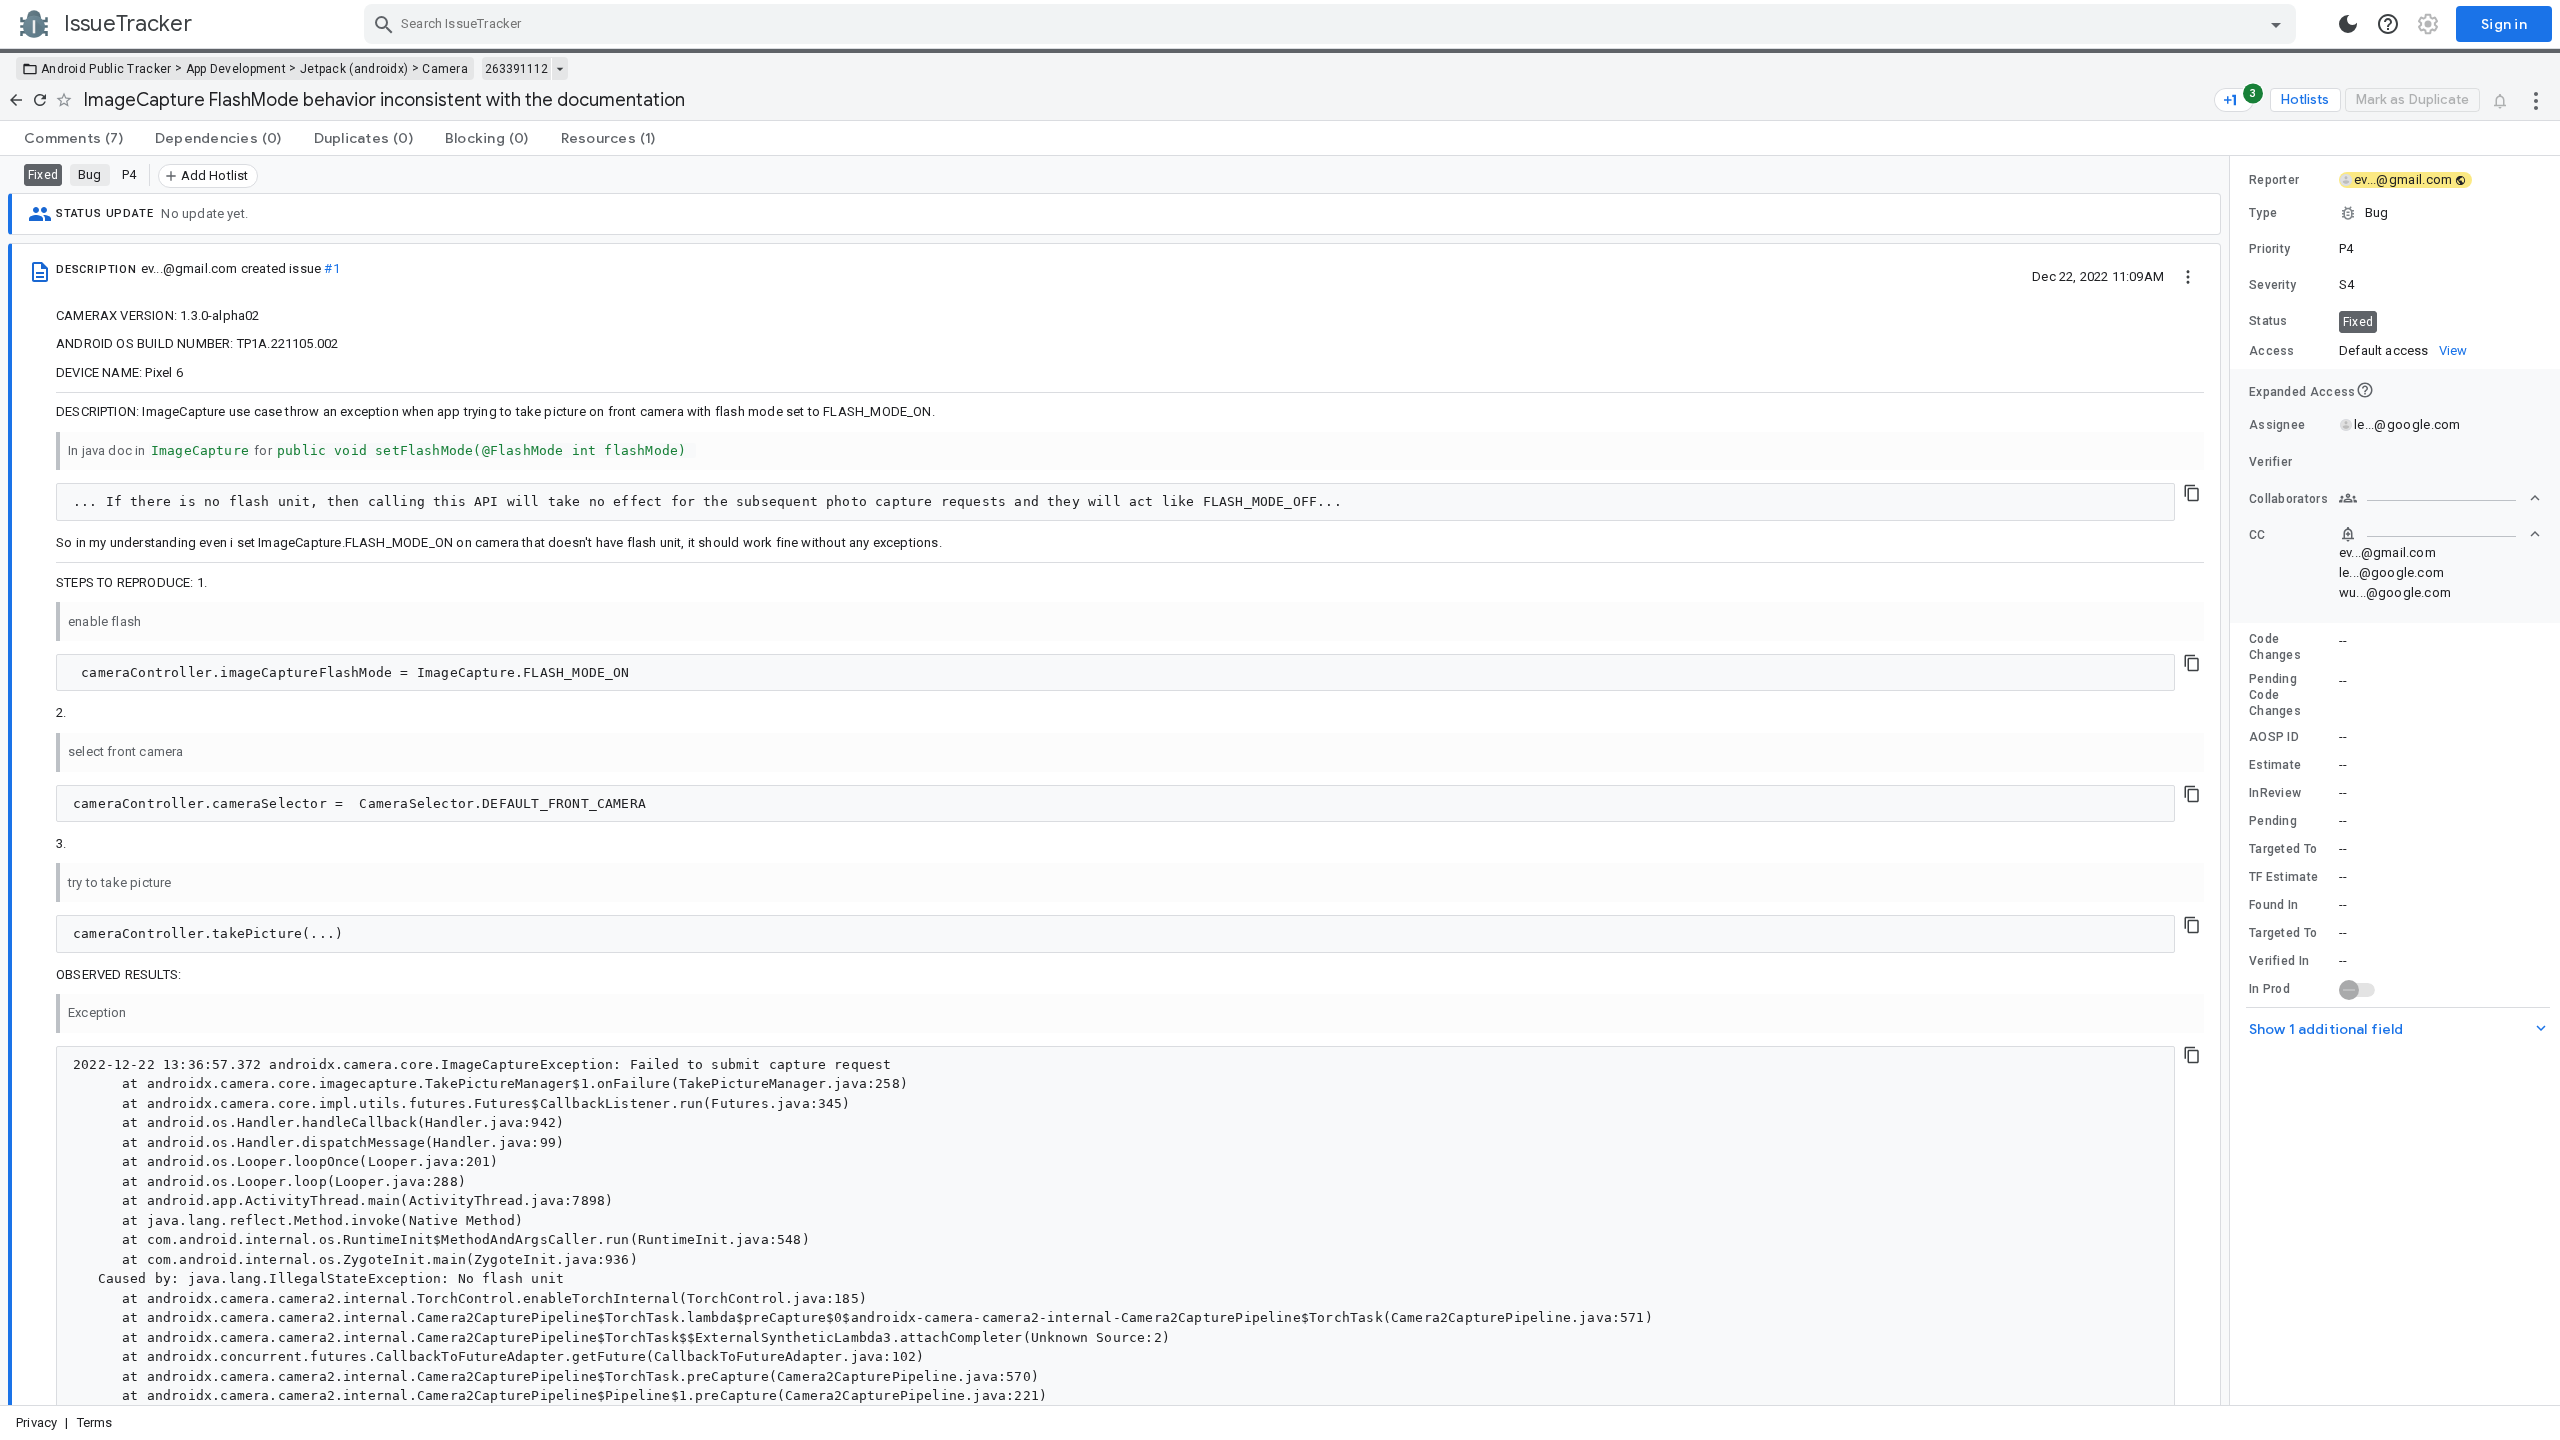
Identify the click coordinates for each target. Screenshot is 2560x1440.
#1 (331, 268)
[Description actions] (2188, 276)
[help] (2388, 24)
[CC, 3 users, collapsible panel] (2440, 534)
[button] (2395, 213)
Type (2263, 213)
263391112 (516, 69)
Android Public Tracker (106, 69)
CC (2257, 535)
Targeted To (2283, 849)
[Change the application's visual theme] (2348, 24)
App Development (236, 69)
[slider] (2233, 780)
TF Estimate (2283, 877)
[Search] (384, 24)
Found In (2273, 905)
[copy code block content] (2192, 493)
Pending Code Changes (2275, 695)
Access (2272, 351)
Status (2268, 321)
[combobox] (1332, 24)
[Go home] (16, 100)
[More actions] (2536, 100)
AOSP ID (2274, 737)
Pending (2273, 821)
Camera (445, 69)
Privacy (36, 1422)
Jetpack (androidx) (354, 69)
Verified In (2279, 961)
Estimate (2275, 765)
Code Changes (2275, 647)
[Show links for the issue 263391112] (559, 69)
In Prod (2269, 989)
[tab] (73, 138)
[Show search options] (2276, 24)
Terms (95, 1422)
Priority (2269, 249)
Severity (2272, 285)
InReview (2275, 793)
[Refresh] (40, 100)
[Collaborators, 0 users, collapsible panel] (2440, 498)
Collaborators (2288, 499)
